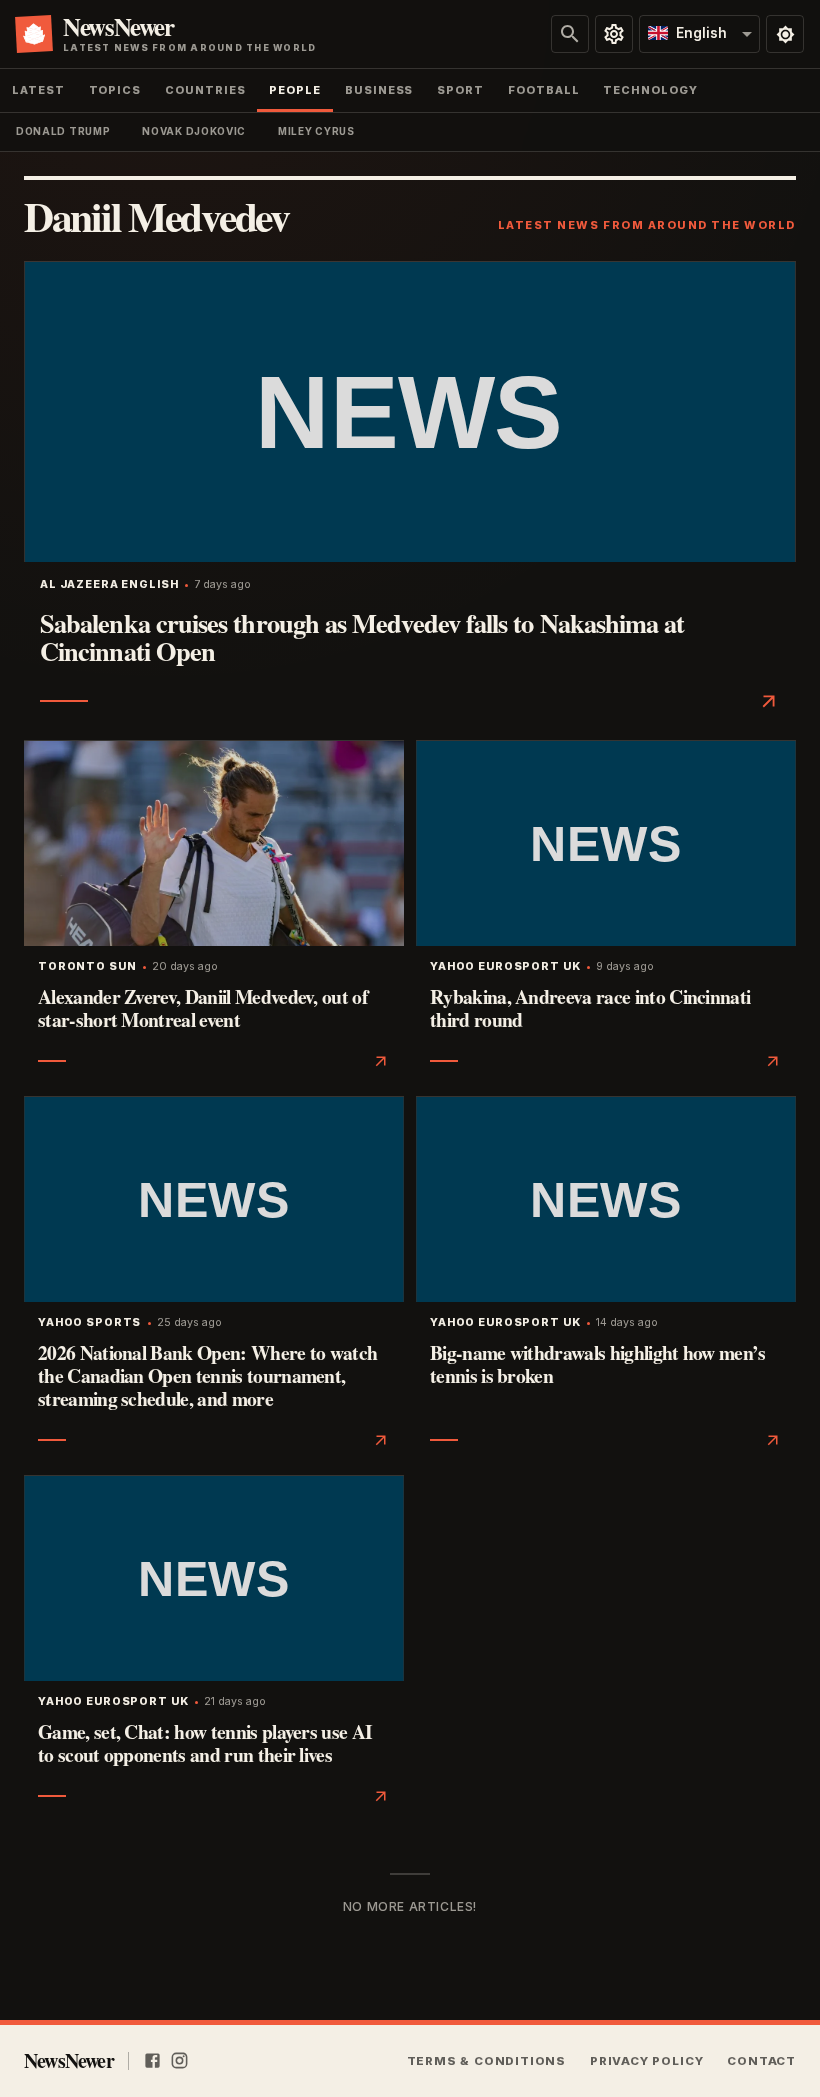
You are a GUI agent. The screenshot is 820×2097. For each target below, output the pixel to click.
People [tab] (295, 90)
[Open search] (570, 34)
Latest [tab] (38, 90)
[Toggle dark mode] (785, 34)
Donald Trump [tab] (63, 131)
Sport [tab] (460, 90)
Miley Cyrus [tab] (316, 131)
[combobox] (699, 34)
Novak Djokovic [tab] (194, 131)
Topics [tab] (115, 90)
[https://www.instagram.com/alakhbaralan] (179, 2061)
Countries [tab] (205, 90)
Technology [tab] (650, 90)
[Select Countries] (614, 34)
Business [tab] (379, 90)
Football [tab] (543, 90)
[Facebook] (152, 2061)
